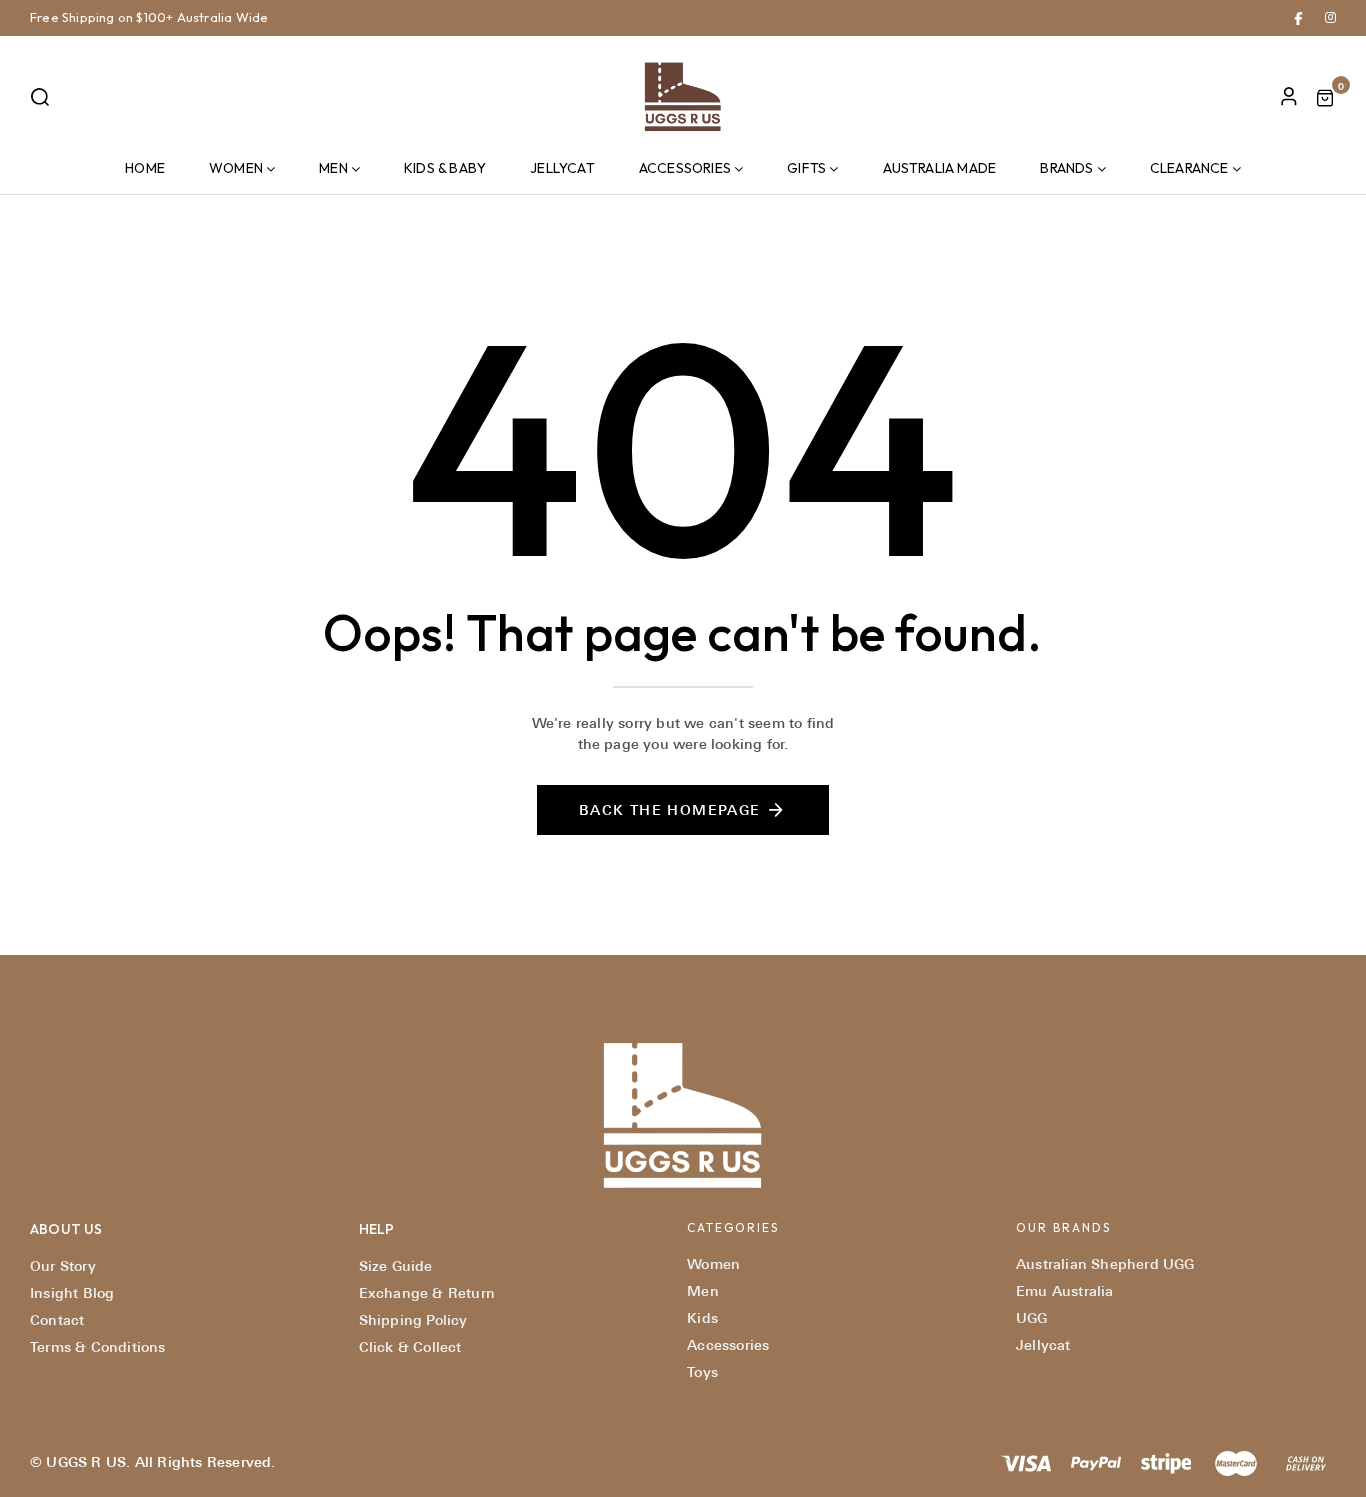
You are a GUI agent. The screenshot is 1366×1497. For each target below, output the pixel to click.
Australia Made (940, 168)
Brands (1066, 168)
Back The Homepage (670, 810)
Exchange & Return (427, 1293)
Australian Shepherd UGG (1105, 1264)
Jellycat (562, 168)
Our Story (63, 1266)
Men (333, 168)
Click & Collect (410, 1347)
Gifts (806, 168)
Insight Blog (72, 1293)
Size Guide (396, 1266)
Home (145, 168)
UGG (1032, 1318)
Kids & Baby (445, 168)
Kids (702, 1318)
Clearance (1189, 168)
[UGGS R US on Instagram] (1330, 17)
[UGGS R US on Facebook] (1298, 17)
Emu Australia (1065, 1291)
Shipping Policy (413, 1320)
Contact (57, 1320)
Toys (702, 1372)
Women (236, 168)
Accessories (685, 168)
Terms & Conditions (98, 1347)
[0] (1325, 100)
